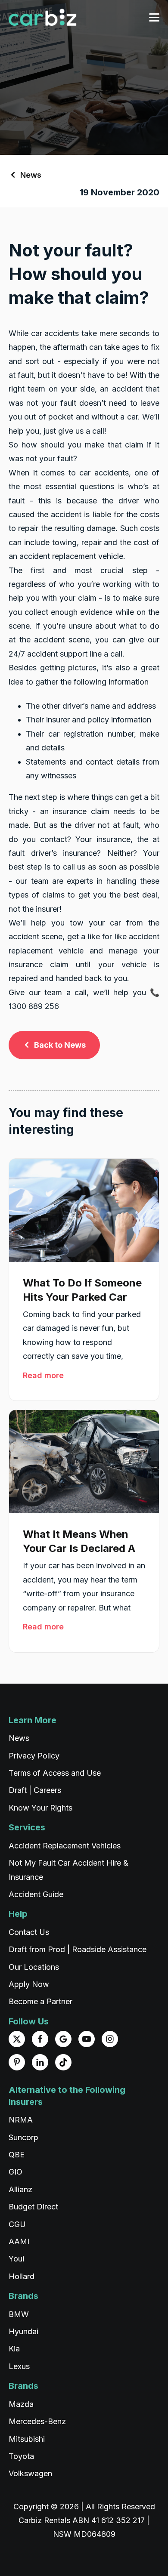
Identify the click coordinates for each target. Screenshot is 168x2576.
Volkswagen (30, 2473)
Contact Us (29, 1932)
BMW (19, 2314)
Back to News (60, 1045)
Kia (14, 2349)
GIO (16, 2172)
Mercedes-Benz (37, 2421)
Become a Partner (40, 2001)
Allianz (20, 2189)
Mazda (21, 2404)
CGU (17, 2224)
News (31, 175)
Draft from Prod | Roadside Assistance (78, 1949)
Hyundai (23, 2331)
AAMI (19, 2241)
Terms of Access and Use (55, 1773)
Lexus (19, 2366)
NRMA (21, 2120)
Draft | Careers (35, 1790)
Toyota (21, 2456)
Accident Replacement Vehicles (65, 1846)
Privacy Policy (34, 1756)
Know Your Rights (40, 1808)
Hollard (22, 2276)
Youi (16, 2259)
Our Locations (34, 1967)
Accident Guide (36, 1894)
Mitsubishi (27, 2439)
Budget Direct (33, 2207)
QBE (17, 2155)
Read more (43, 1375)
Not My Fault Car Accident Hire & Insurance (68, 1870)
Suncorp (23, 2137)
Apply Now (29, 1984)
